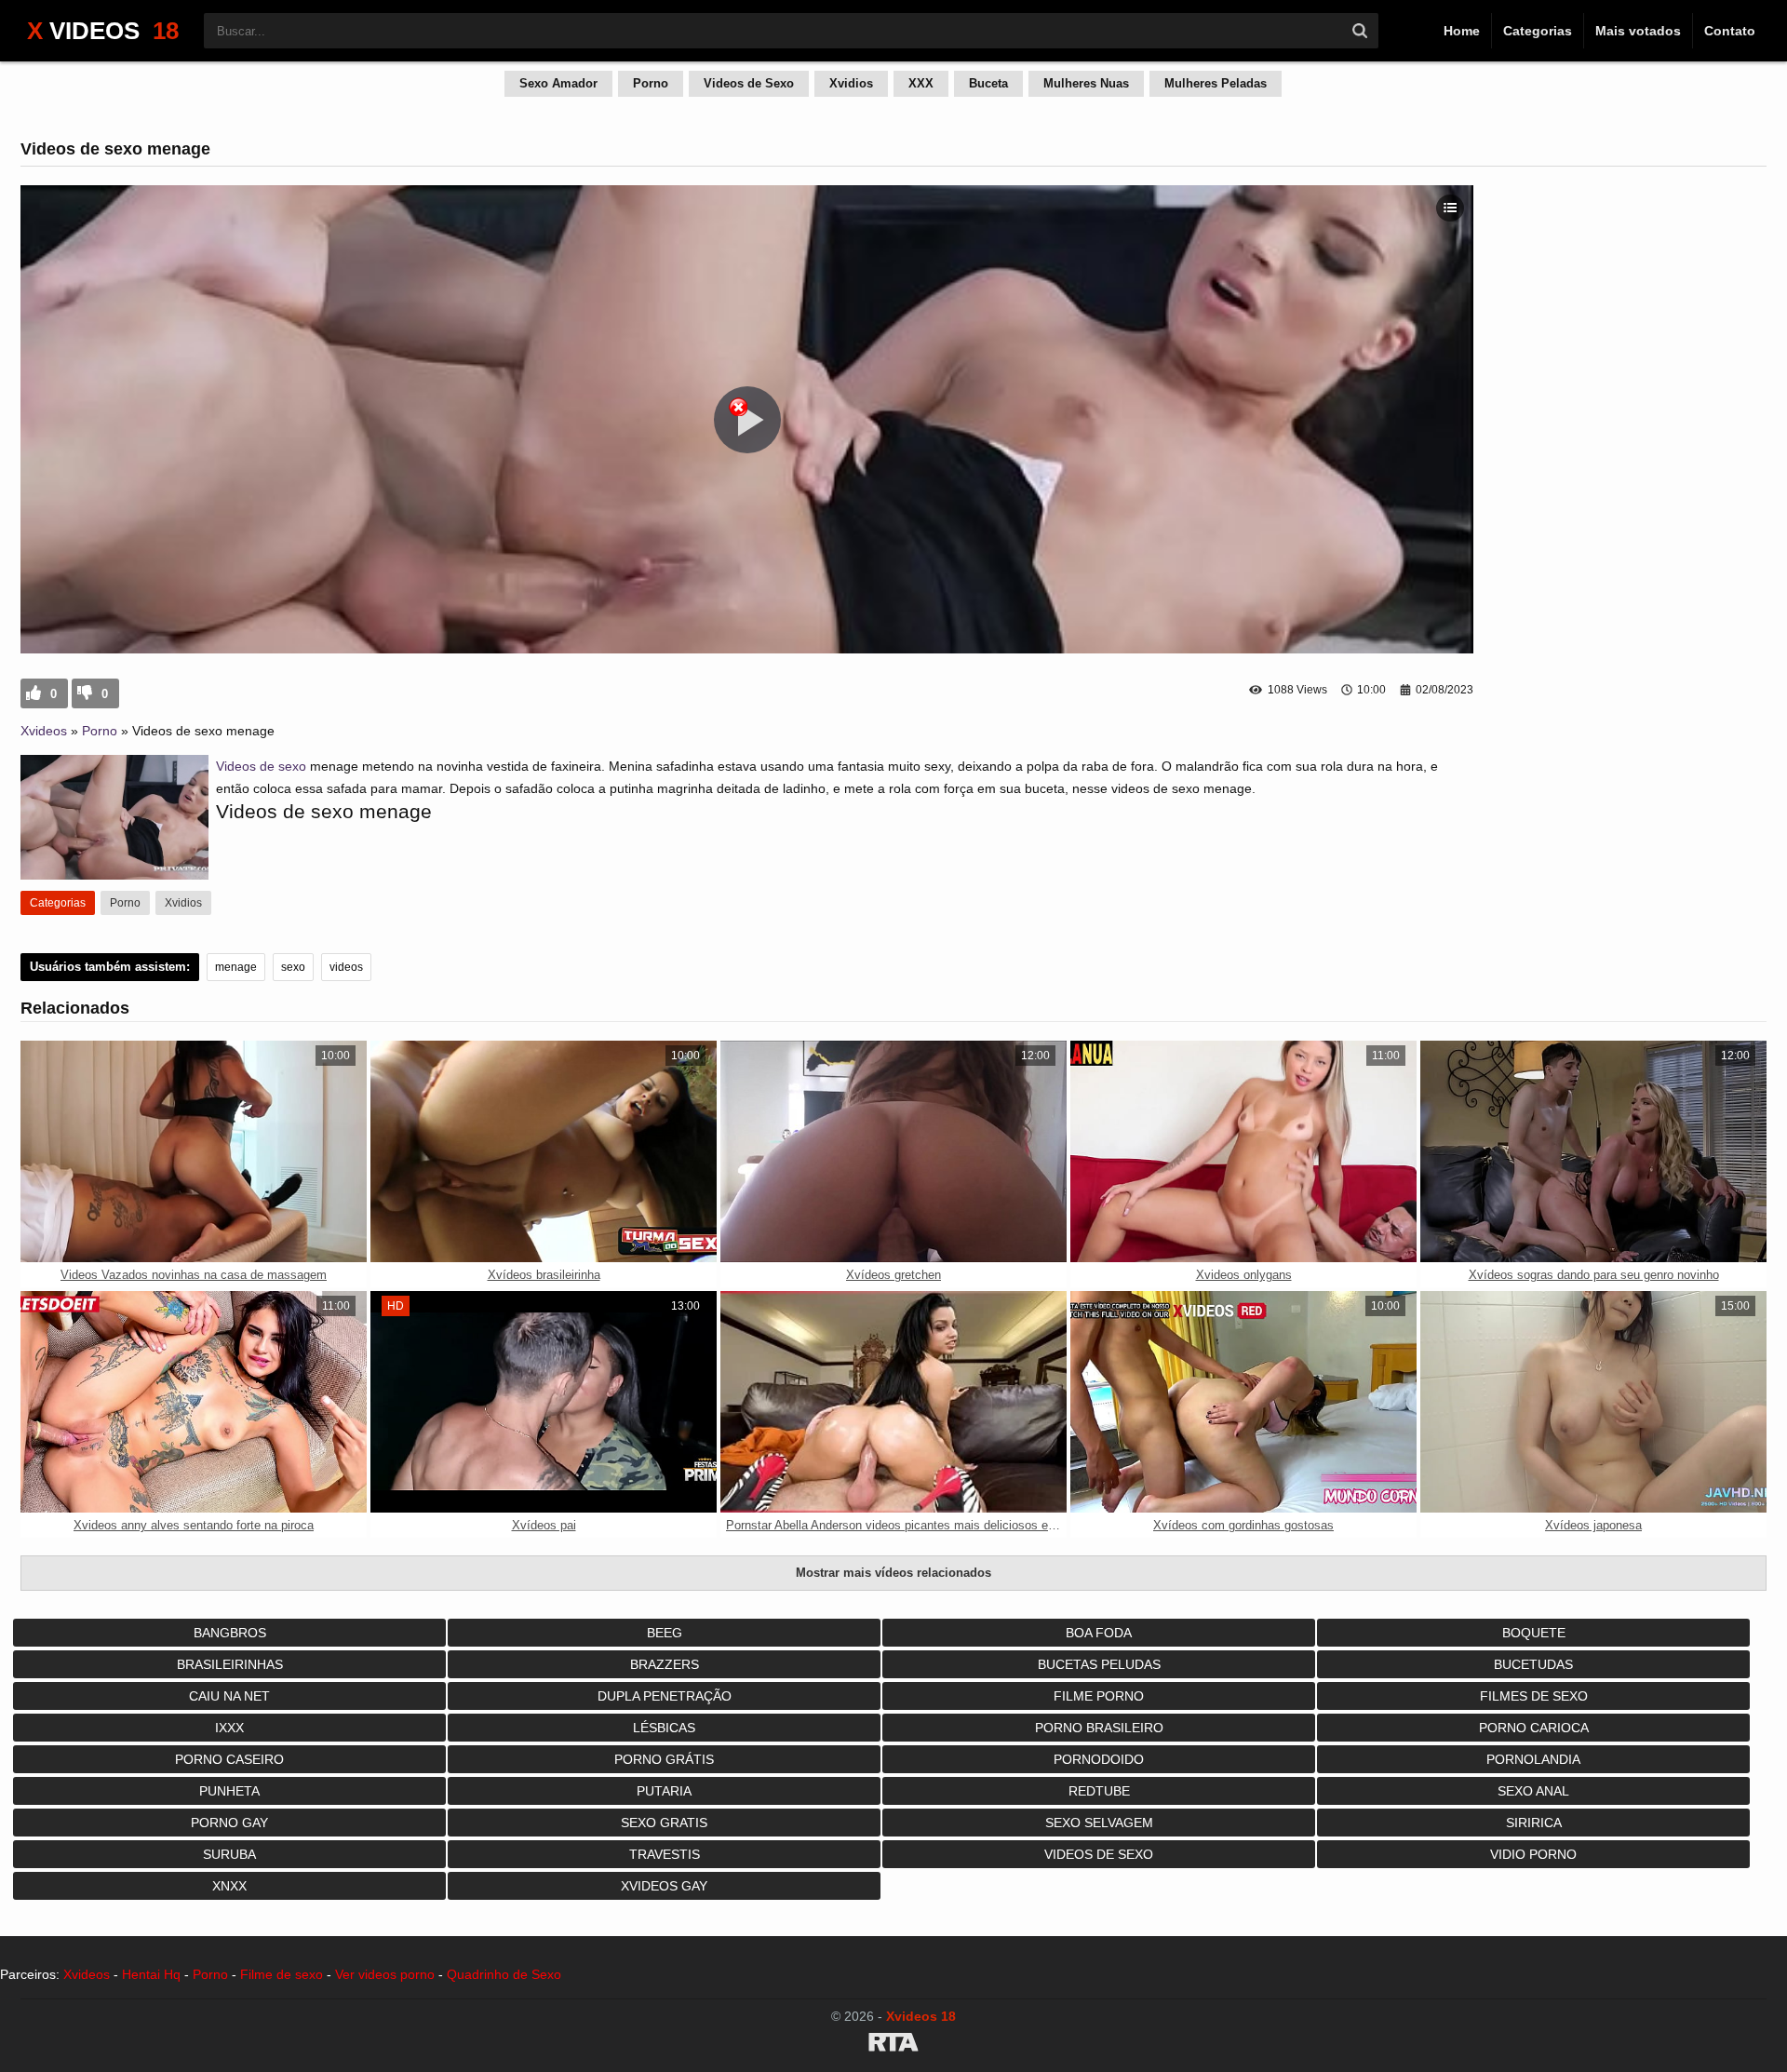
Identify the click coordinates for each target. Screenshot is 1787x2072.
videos (346, 967)
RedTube (1099, 1791)
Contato (1730, 31)
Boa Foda (1099, 1633)
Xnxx (229, 1886)
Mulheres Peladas (1216, 83)
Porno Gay (229, 1823)
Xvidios (851, 83)
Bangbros (230, 1633)
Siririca (1534, 1823)
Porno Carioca (1534, 1728)
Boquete (1534, 1633)
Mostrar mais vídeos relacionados (893, 1573)
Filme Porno (1099, 1696)
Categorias (1538, 31)
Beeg (665, 1633)
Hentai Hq (151, 1974)
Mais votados (1638, 31)
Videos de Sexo (749, 83)
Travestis (665, 1854)
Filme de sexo (282, 1974)
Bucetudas (1533, 1664)
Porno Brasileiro (1099, 1728)
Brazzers (665, 1664)
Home (1462, 31)
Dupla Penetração (665, 1696)
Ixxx (229, 1728)
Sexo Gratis (664, 1823)
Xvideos (44, 731)
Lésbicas (664, 1728)
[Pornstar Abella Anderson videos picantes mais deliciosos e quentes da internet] (893, 1402)
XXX (921, 83)
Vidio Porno (1533, 1854)
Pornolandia (1533, 1759)
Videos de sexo (261, 766)
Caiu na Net (229, 1696)
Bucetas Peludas (1099, 1664)
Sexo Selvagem (1099, 1823)
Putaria (664, 1791)
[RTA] (893, 2045)
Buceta (988, 83)
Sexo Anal (1533, 1791)
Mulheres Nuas (1086, 83)
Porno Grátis (664, 1759)
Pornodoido (1099, 1759)
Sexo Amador (558, 83)
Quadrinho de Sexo (504, 1974)
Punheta (229, 1791)
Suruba (229, 1854)
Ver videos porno (385, 1974)
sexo (293, 967)
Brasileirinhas (230, 1664)
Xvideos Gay (664, 1886)
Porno (651, 83)
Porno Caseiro (229, 1759)
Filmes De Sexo (1534, 1696)
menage (236, 967)
